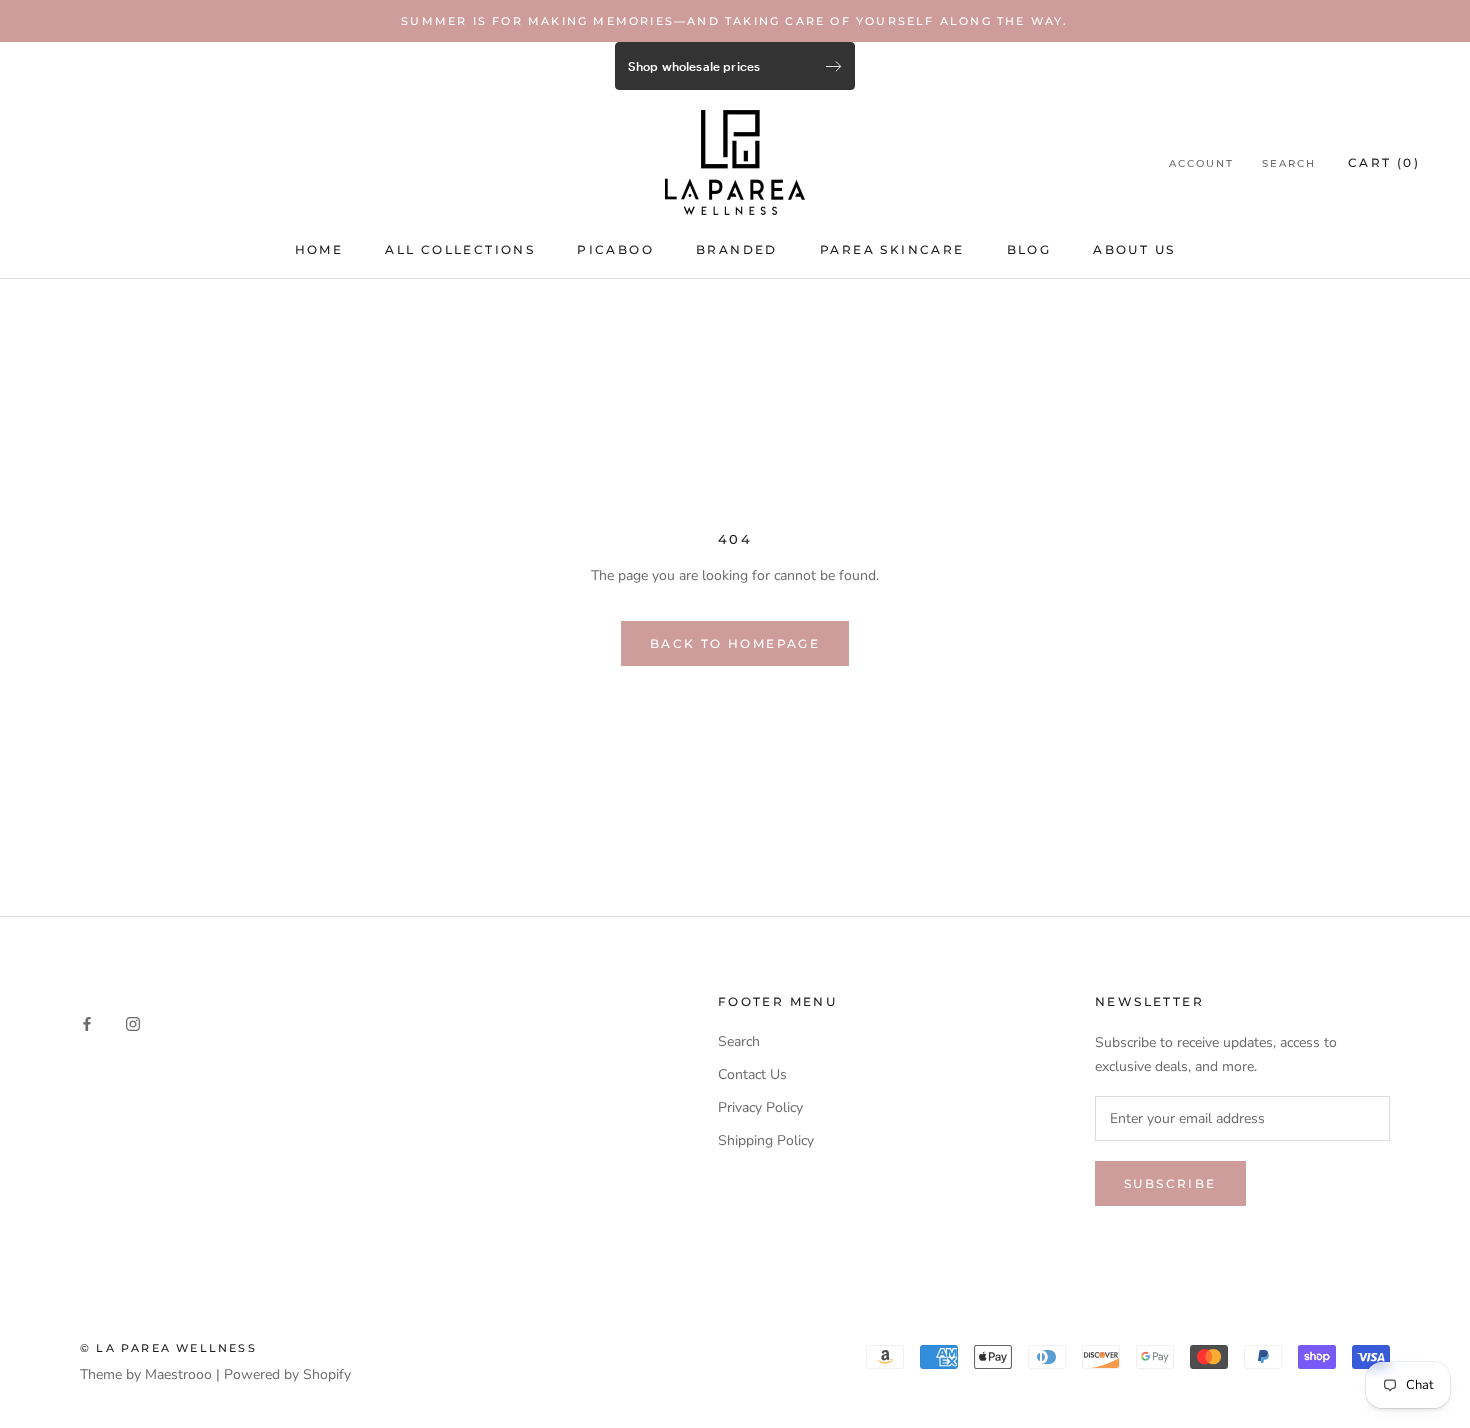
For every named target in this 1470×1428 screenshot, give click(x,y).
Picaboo (615, 249)
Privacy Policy (760, 1107)
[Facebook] (87, 1023)
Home (319, 249)
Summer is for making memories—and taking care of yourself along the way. (734, 21)
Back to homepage (735, 643)
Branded (737, 249)
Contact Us (752, 1074)
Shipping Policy (766, 1140)
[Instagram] (133, 1023)
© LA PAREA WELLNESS (168, 1348)
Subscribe (1170, 1183)
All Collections (460, 249)
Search (1289, 163)
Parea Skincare (892, 249)
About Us (1134, 249)
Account (1201, 163)
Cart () (1384, 162)
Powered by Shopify (287, 1374)
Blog (1029, 249)
